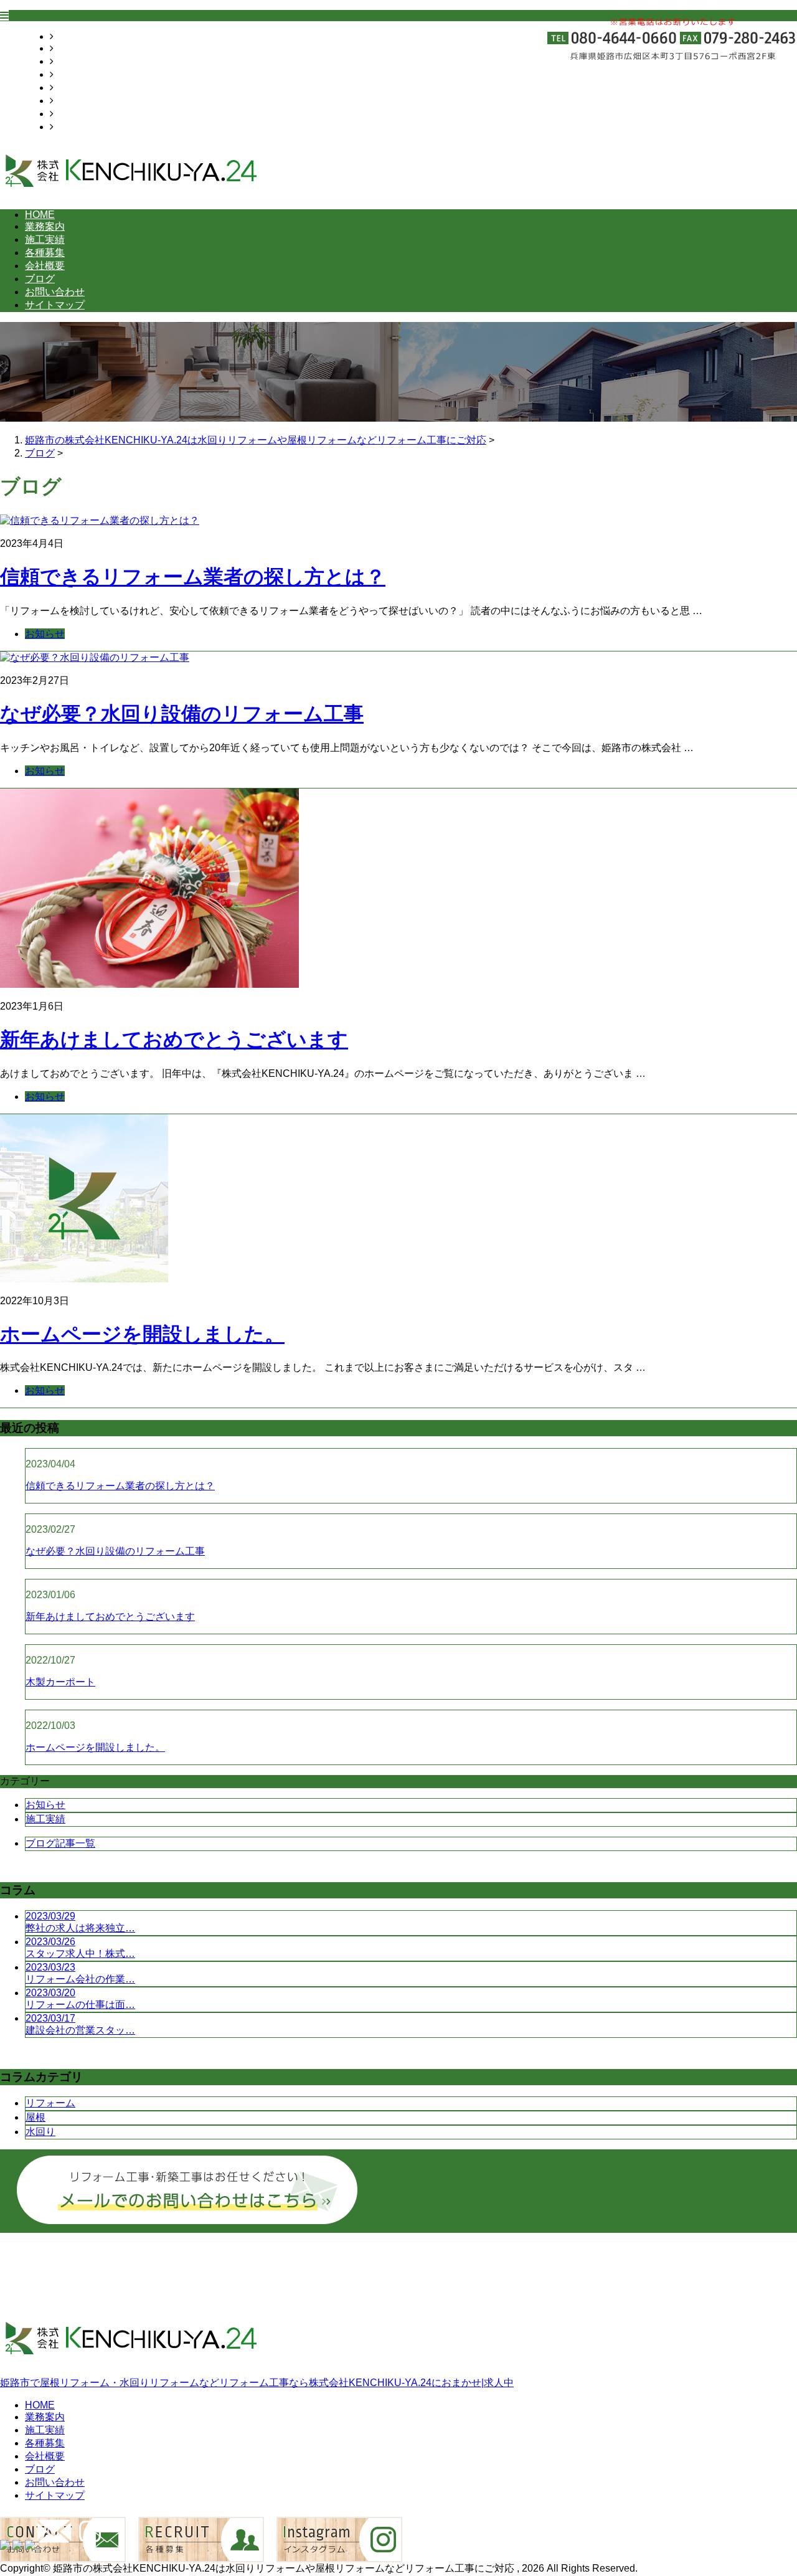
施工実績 (73, 61)
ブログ (68, 101)
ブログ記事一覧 (60, 1843)
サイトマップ (83, 127)
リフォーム (50, 2103)
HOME (68, 36)
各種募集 (73, 74)
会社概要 (73, 88)
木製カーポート (60, 1682)
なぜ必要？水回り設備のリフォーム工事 (182, 714)
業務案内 (73, 48)
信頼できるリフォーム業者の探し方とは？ (193, 577)
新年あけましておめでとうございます (174, 1039)
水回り (40, 2132)
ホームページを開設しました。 (142, 1334)
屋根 (35, 2117)
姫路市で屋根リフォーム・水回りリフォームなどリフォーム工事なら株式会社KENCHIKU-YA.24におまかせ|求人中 (257, 2383)
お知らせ (45, 634)
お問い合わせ (83, 114)
